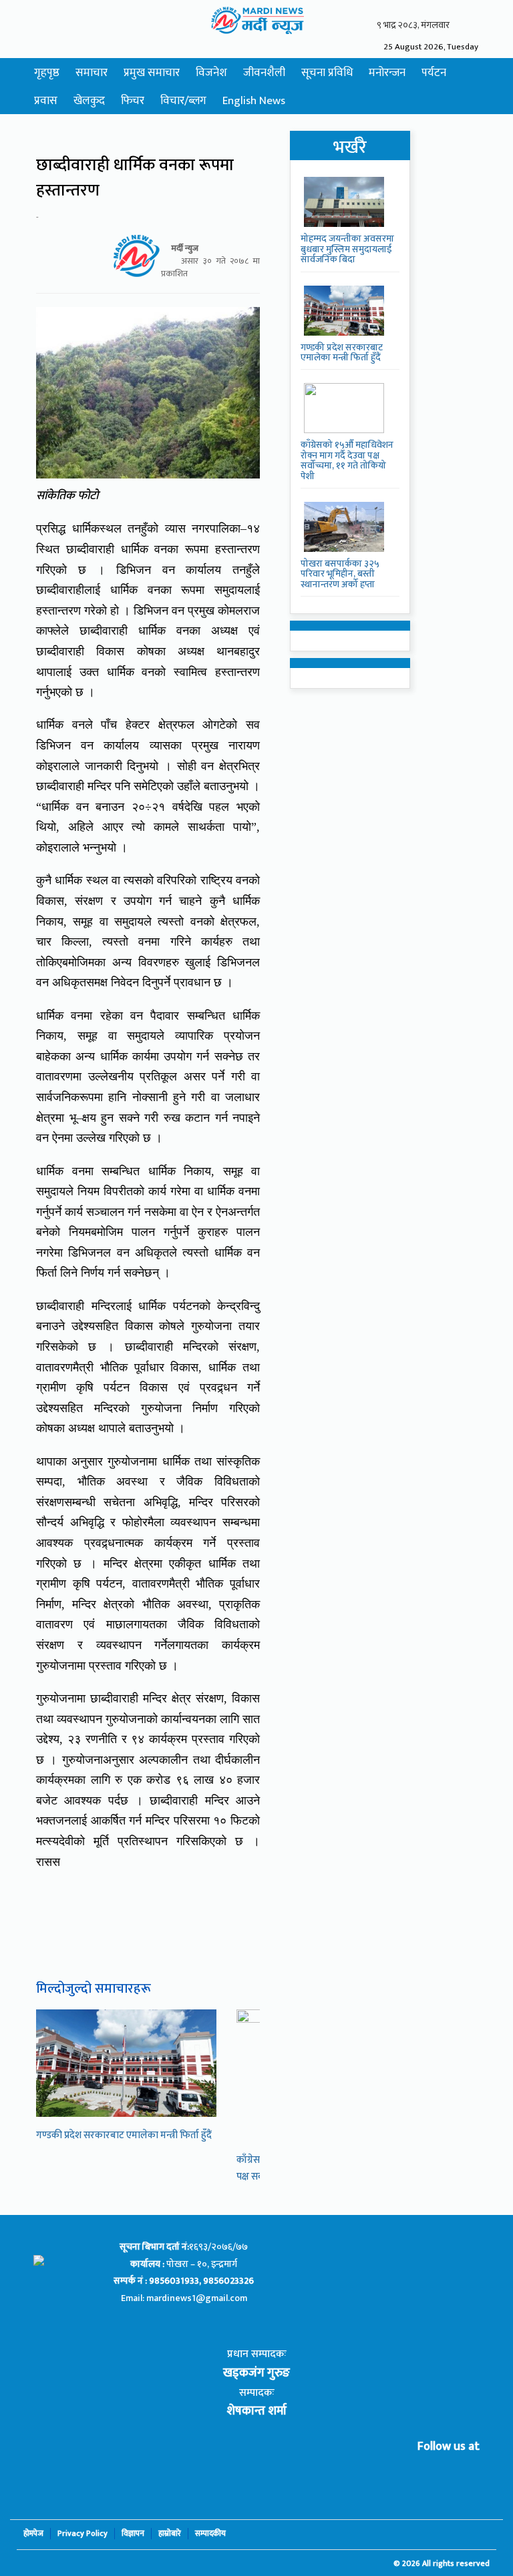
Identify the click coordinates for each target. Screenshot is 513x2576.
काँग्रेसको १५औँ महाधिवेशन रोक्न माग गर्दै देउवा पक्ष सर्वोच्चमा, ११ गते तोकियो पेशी (347, 460)
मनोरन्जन (387, 73)
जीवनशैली (264, 73)
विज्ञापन (133, 2534)
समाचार (92, 73)
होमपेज (33, 2534)
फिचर (133, 101)
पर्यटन (434, 73)
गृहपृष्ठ (47, 73)
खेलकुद (89, 101)
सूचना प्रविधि (327, 73)
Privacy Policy (82, 2534)
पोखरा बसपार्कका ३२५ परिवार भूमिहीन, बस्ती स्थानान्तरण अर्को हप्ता (340, 574)
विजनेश (211, 73)
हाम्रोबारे (170, 2534)
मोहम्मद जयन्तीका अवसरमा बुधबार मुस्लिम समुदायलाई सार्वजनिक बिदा (347, 249)
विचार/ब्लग (183, 101)
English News (254, 101)
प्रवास (46, 101)
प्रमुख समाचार (152, 73)
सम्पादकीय (210, 2534)
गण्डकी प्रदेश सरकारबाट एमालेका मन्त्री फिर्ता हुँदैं (124, 2135)
